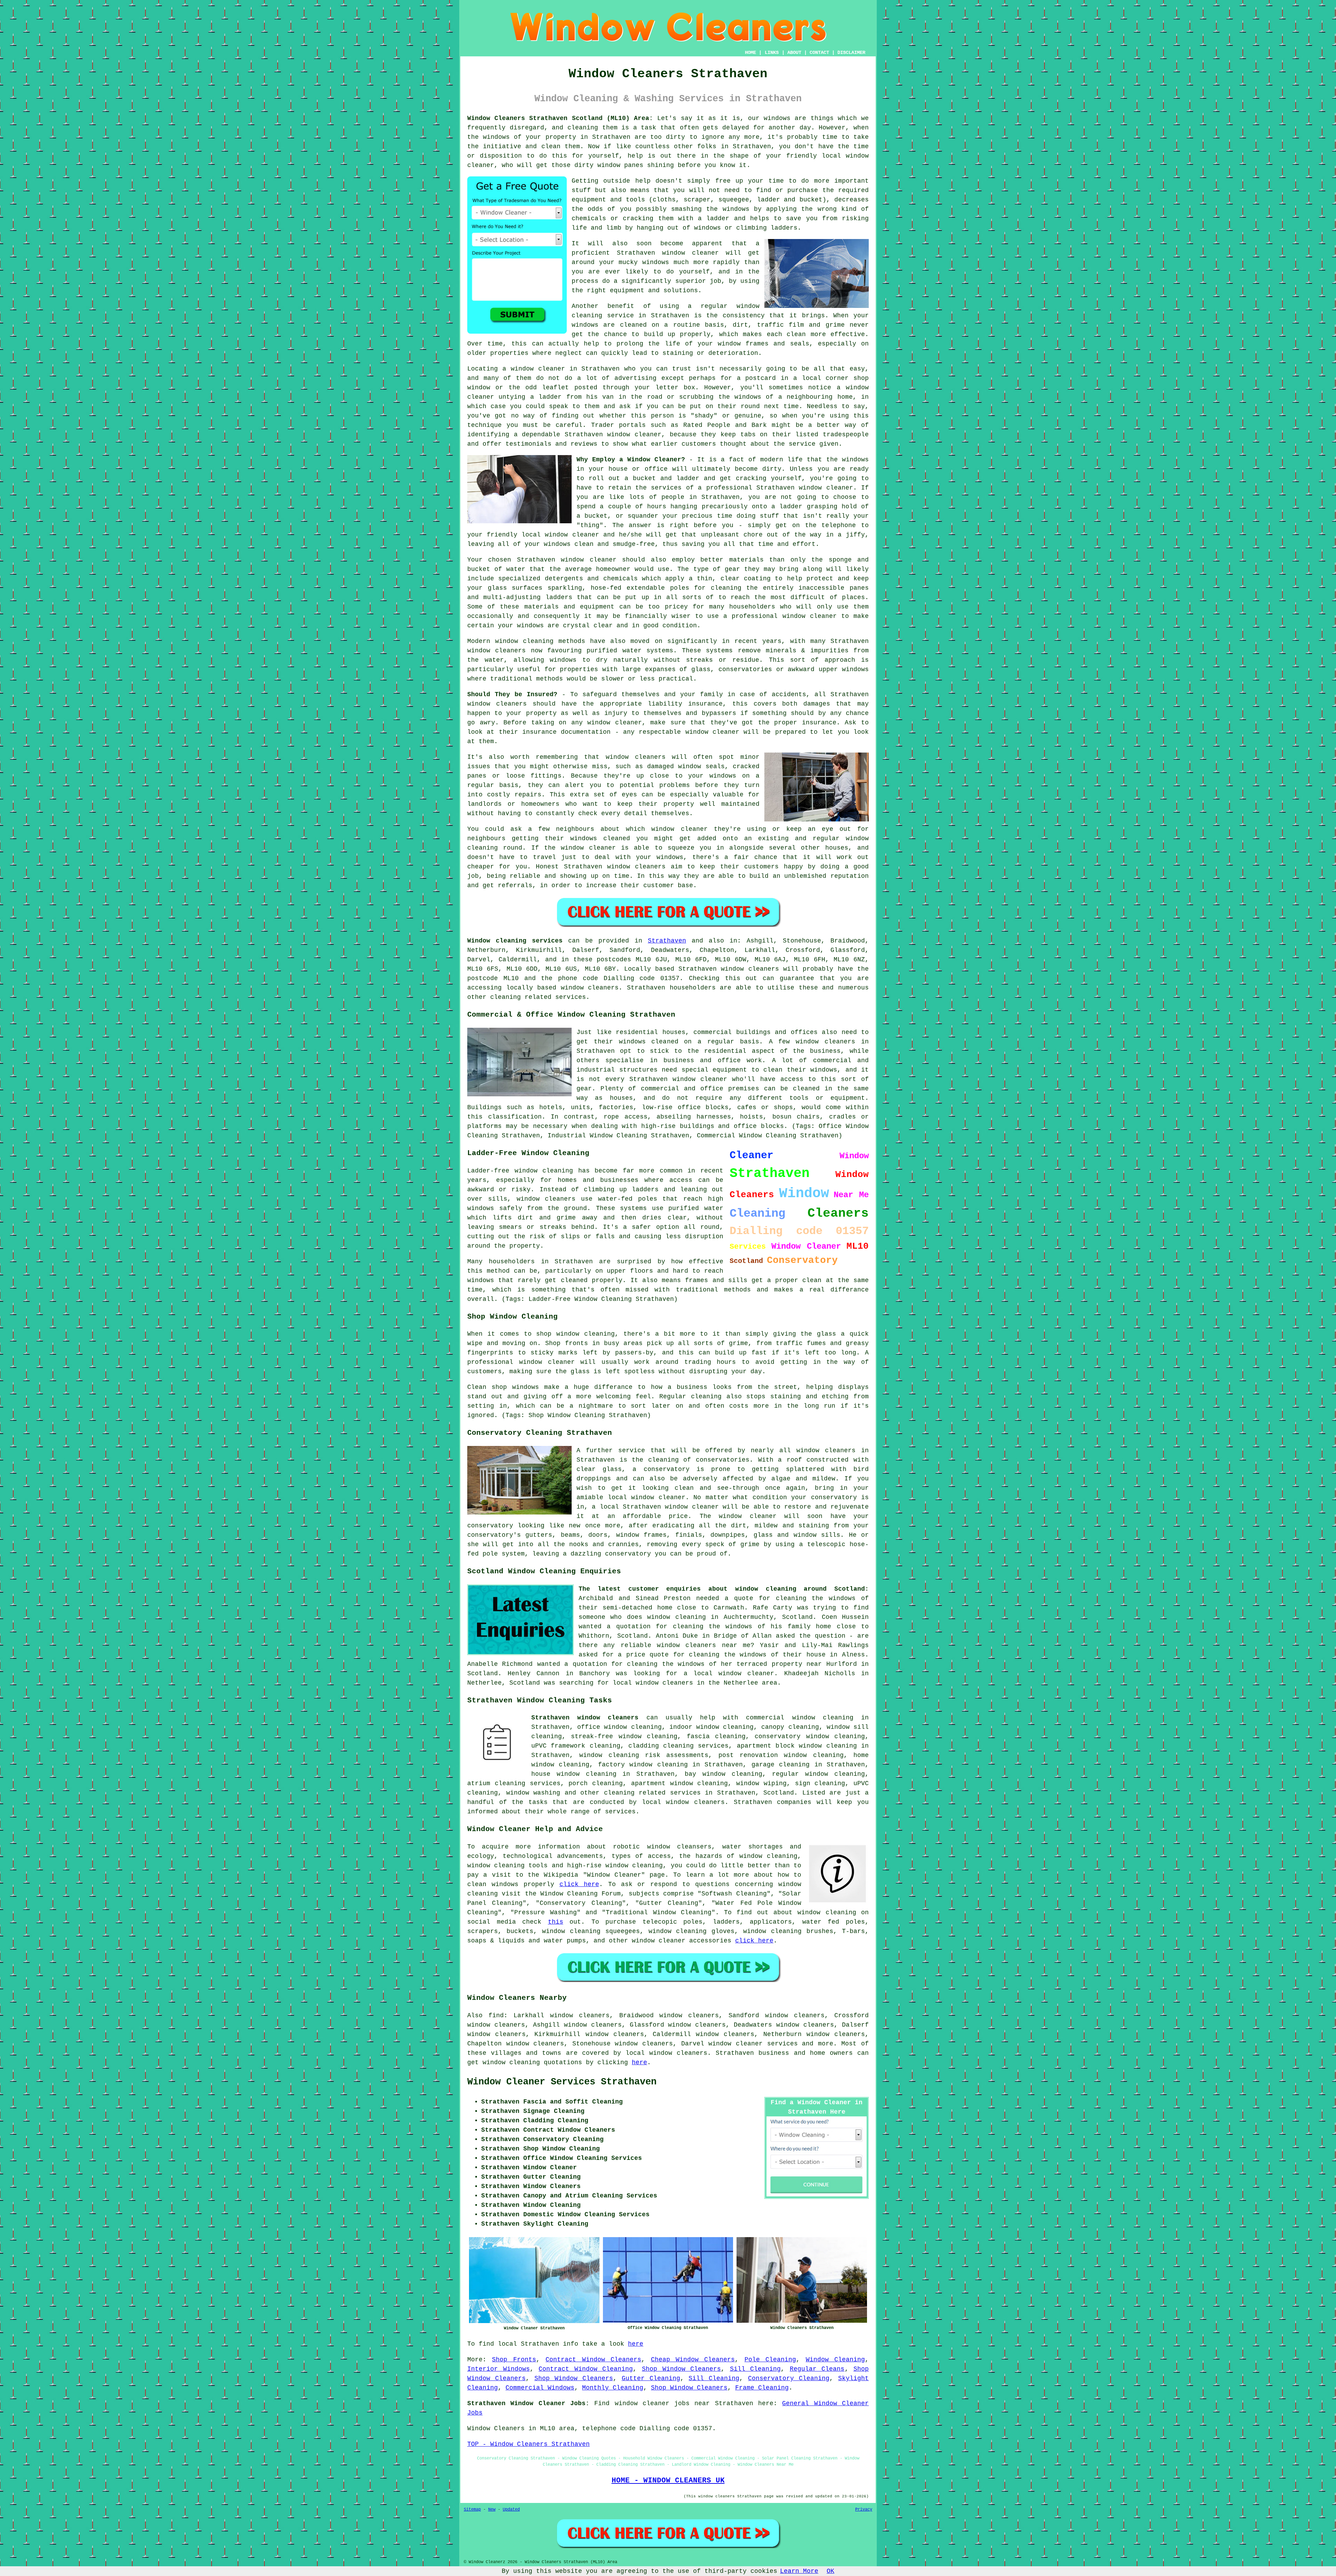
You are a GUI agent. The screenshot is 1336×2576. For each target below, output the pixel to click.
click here (579, 1884)
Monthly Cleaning (613, 2388)
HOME (750, 53)
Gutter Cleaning (651, 2378)
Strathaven (667, 941)
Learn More (799, 2571)
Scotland (779, 1793)
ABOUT (794, 53)
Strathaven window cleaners (585, 1718)
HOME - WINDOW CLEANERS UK (668, 2480)
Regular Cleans (817, 2369)
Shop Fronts (514, 2360)
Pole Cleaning (770, 2360)
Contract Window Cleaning (586, 2369)
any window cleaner (607, 723)
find (496, 2016)
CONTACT (819, 53)
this (556, 1922)
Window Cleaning (835, 2360)
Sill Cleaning (756, 2369)
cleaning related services (652, 1793)
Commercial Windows (540, 2388)
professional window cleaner (784, 616)
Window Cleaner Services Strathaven (562, 2082)
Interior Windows (499, 2369)
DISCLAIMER (851, 53)
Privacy (864, 2510)
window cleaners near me (704, 1645)
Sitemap (472, 2510)
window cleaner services (753, 2044)
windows (855, 460)
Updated (511, 2510)
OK (830, 2571)
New (492, 2510)
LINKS (772, 53)
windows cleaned (600, 838)
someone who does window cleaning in (649, 1617)
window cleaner (589, 560)
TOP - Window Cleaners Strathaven (528, 2444)
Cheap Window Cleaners (693, 2360)
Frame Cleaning (762, 2388)
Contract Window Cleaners (593, 2360)
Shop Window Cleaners (681, 2369)
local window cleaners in (659, 1683)
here (639, 2062)
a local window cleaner (729, 1673)
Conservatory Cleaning (789, 2378)
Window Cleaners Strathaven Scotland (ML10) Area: (560, 118)
